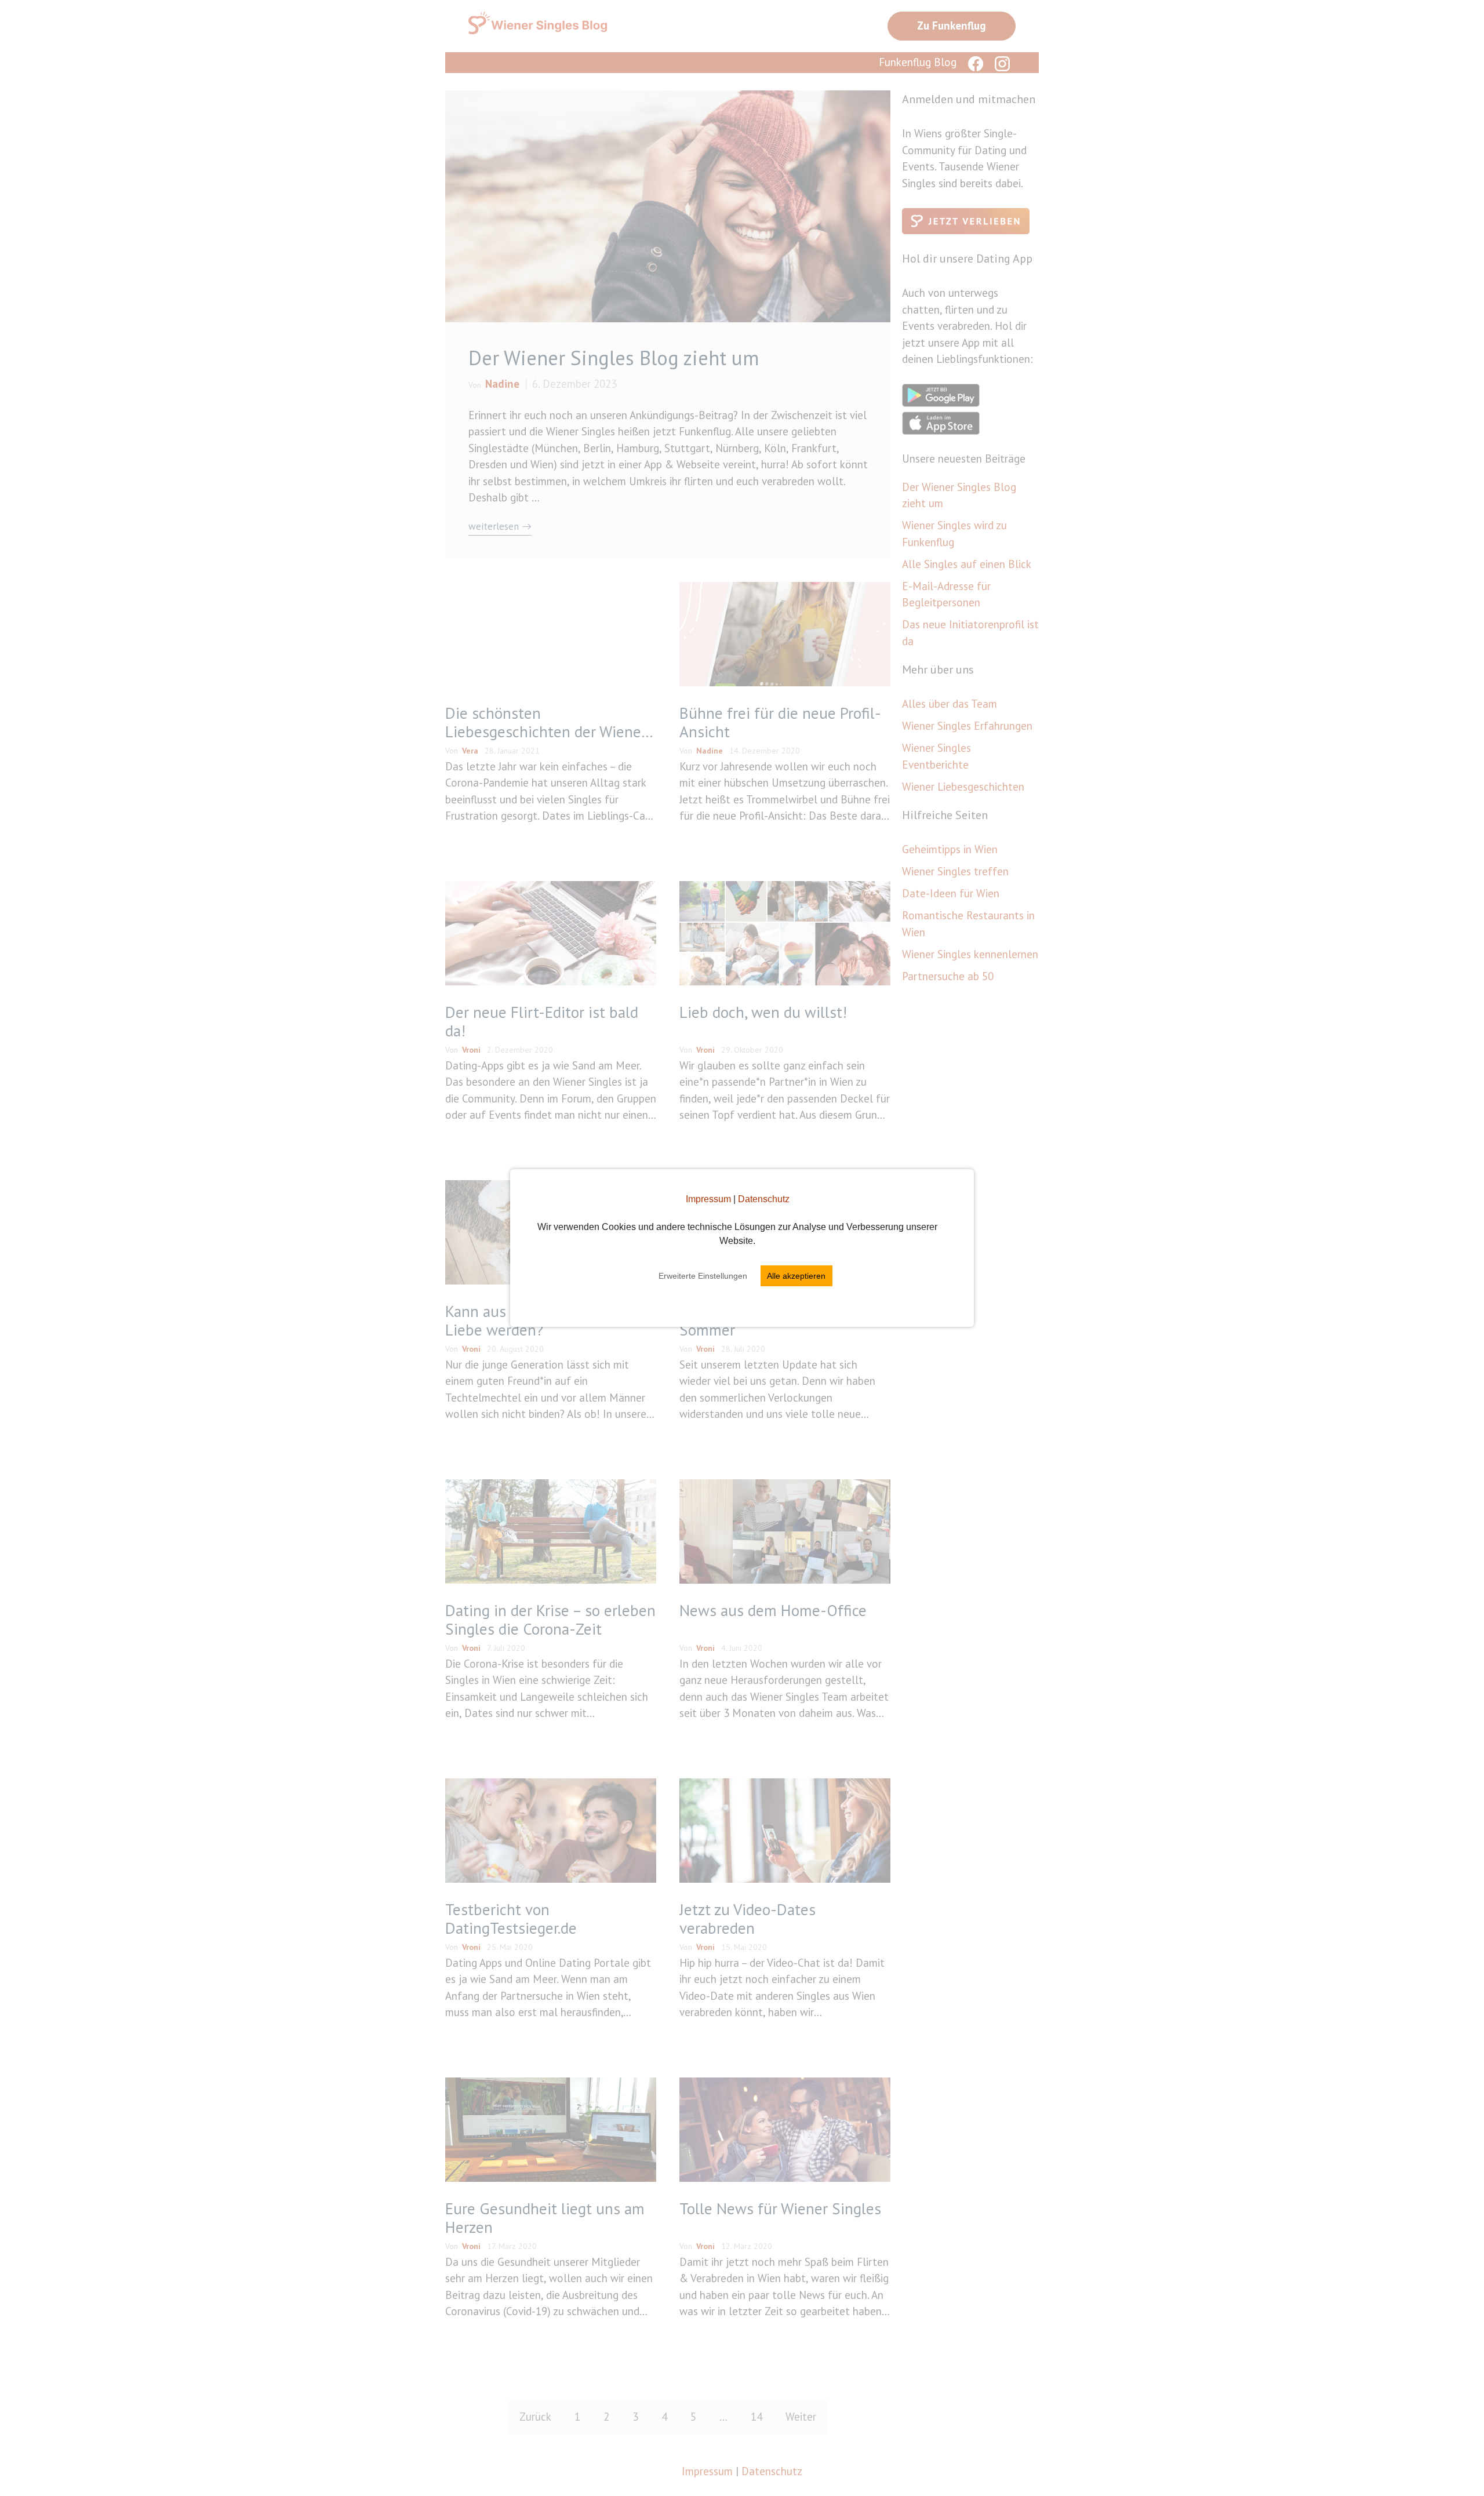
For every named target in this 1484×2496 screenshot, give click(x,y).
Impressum (708, 1199)
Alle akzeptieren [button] (796, 1276)
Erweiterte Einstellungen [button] (703, 1276)
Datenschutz (764, 1199)
